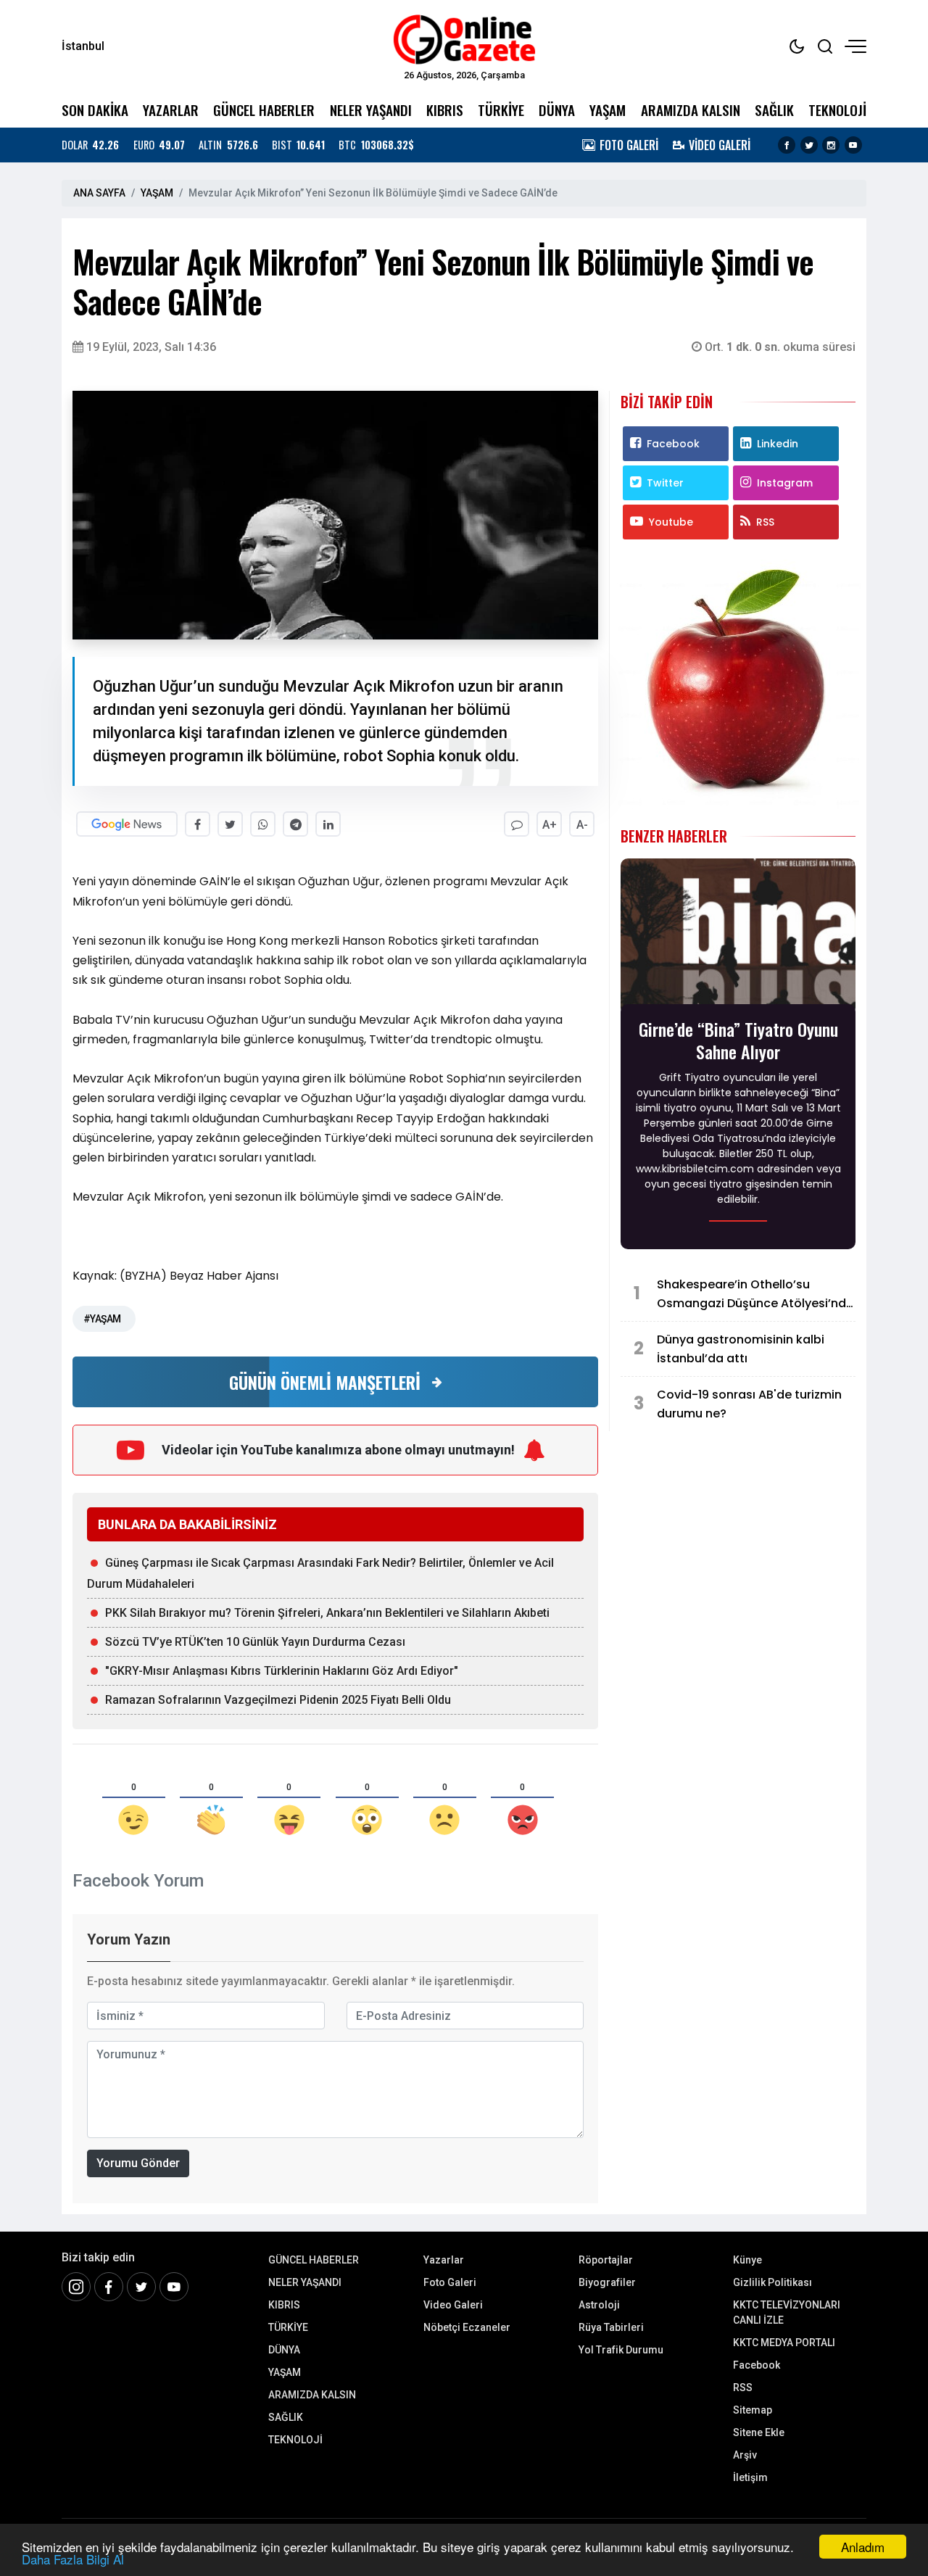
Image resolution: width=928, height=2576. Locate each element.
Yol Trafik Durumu (621, 2350)
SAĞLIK (774, 110)
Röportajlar (606, 2260)
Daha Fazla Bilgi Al (73, 2559)
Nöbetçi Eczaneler (467, 2327)
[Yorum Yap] (517, 824)
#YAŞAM (102, 1319)
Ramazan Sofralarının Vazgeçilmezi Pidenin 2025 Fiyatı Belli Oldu (278, 1700)
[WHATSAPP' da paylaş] (263, 824)
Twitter (665, 483)
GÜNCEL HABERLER (264, 110)
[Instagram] (831, 145)
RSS (765, 522)
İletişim (750, 2477)
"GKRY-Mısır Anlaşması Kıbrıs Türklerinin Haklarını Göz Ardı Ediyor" (282, 1671)
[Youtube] (853, 145)
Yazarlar (444, 2260)
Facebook (673, 444)
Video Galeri (453, 2305)
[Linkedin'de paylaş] (328, 824)
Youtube (671, 522)
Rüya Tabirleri (611, 2327)
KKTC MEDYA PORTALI (784, 2343)
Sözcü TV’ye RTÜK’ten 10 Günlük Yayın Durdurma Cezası (255, 1642)
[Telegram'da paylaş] (295, 824)
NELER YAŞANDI (371, 110)
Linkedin (778, 444)
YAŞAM (608, 110)
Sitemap (753, 2410)
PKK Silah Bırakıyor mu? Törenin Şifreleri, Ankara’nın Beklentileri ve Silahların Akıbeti (327, 1613)
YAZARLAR (171, 110)
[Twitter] (809, 145)
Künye (747, 2260)
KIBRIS (445, 110)
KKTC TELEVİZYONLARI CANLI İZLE (787, 2312)
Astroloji (599, 2305)
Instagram (785, 483)
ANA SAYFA (99, 193)
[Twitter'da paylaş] (230, 824)
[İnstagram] (76, 2287)
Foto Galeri (450, 2282)
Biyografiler (607, 2282)
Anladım (863, 2547)
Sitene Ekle (759, 2432)
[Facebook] (787, 145)
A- (582, 825)
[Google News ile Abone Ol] (127, 824)
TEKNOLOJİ (837, 110)
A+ (550, 825)
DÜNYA (557, 110)
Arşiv (745, 2455)
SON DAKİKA (95, 110)
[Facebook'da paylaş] (198, 824)
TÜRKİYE (501, 110)
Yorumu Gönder (138, 2163)
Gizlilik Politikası (772, 2282)
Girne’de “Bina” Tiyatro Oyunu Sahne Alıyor (738, 1040)
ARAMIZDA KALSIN (691, 110)
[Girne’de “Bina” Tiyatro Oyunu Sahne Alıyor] (738, 936)
